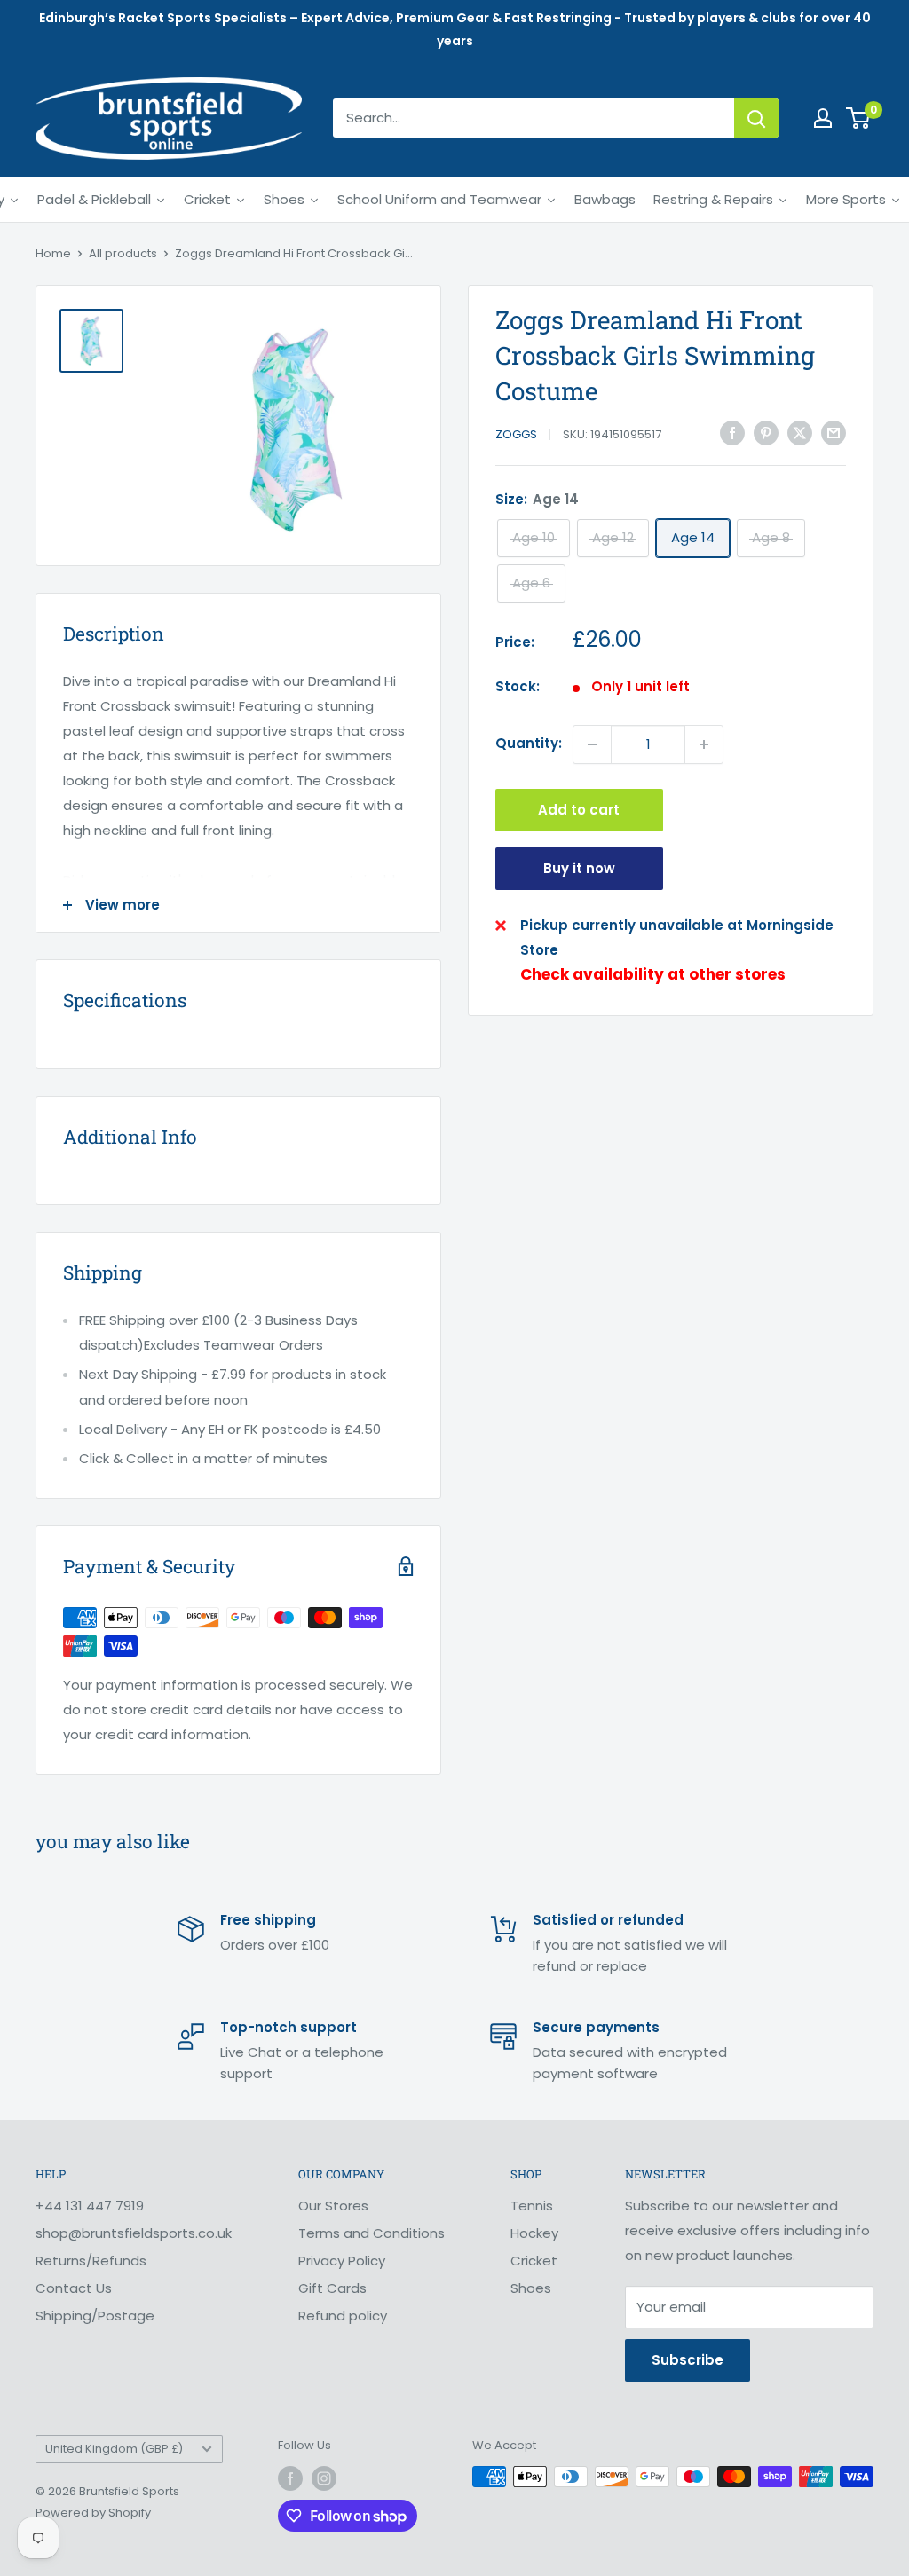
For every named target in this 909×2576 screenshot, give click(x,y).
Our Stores (333, 2206)
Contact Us (74, 2288)
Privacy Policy (342, 2261)
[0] (859, 118)
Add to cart (579, 810)
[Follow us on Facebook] (290, 2478)
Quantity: (529, 743)
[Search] (756, 118)
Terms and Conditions (372, 2233)
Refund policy (343, 2316)
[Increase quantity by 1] (704, 744)
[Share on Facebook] (732, 433)
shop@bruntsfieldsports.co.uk (134, 2233)
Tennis (532, 2206)
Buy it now (579, 868)
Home (53, 253)
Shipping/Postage (95, 2316)
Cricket (534, 2261)
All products (123, 253)
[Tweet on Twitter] (800, 433)
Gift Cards (332, 2288)
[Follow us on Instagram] (324, 2478)
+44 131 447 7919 (90, 2206)
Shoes (531, 2288)
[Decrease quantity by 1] (592, 744)
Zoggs (516, 434)
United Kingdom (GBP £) (114, 2449)
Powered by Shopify (93, 2513)
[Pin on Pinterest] (766, 433)
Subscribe (688, 2360)
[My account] (823, 118)
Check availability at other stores (653, 974)
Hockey (534, 2233)
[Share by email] (834, 433)
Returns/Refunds (91, 2261)
